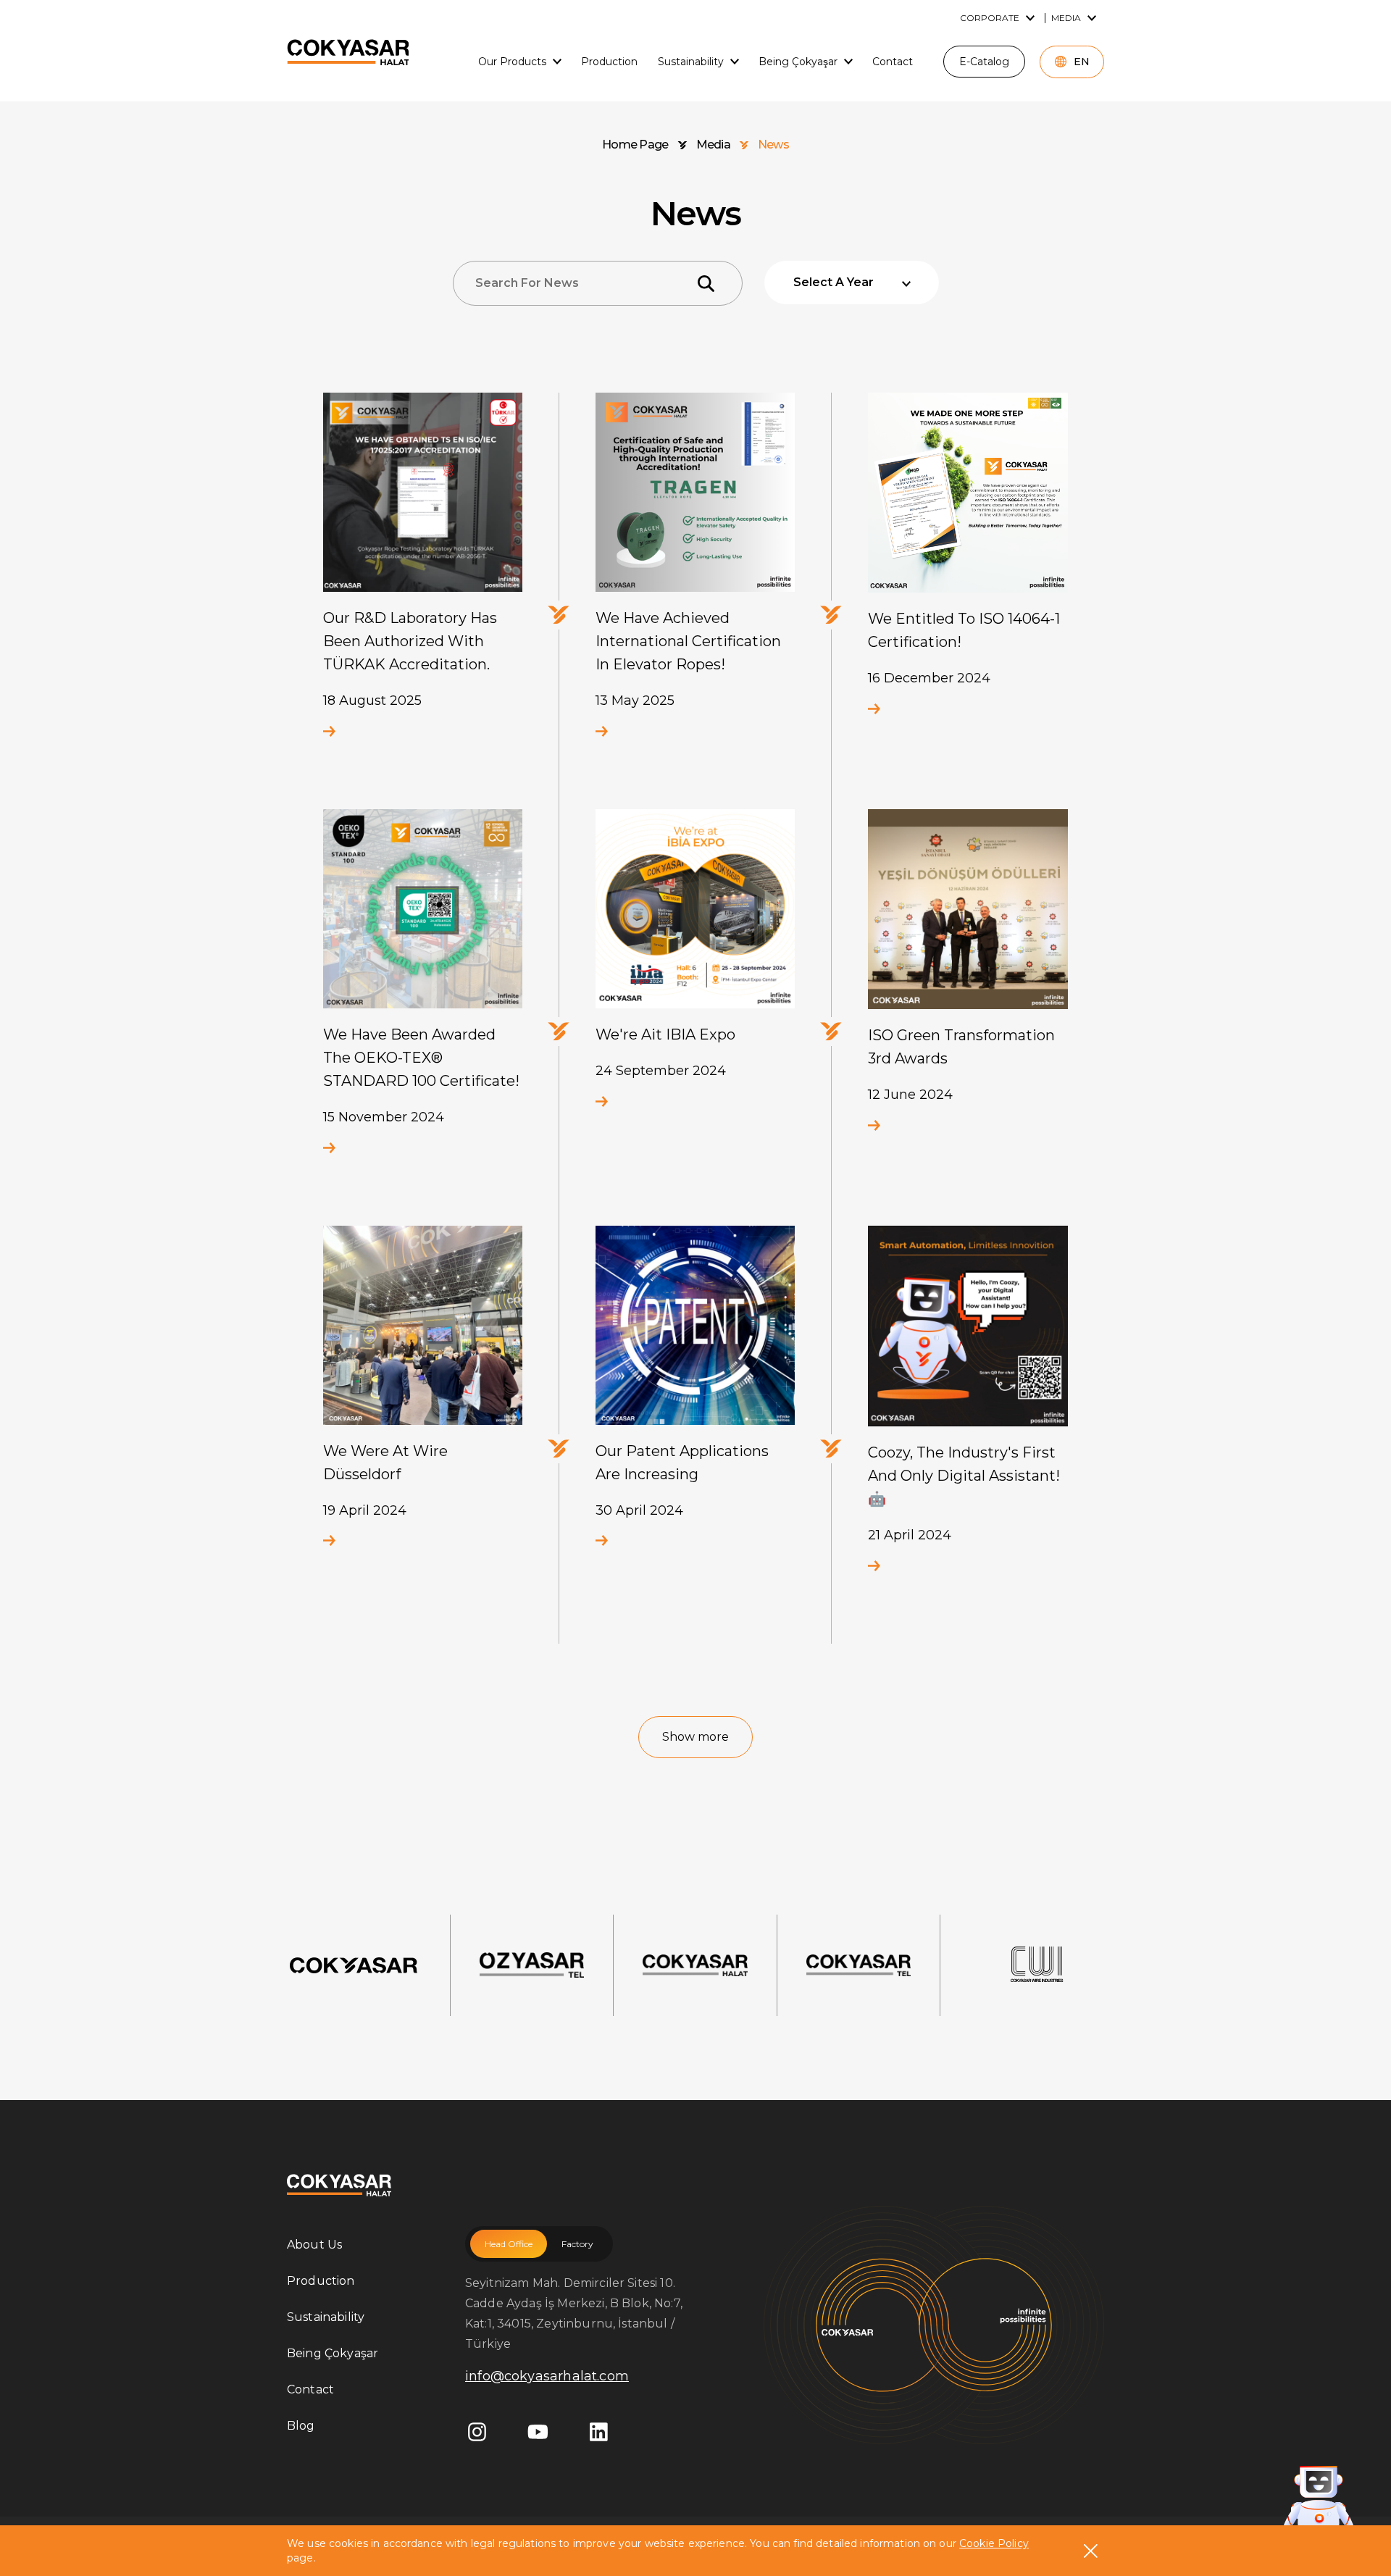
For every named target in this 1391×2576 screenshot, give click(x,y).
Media (713, 145)
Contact (310, 2389)
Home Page (635, 145)
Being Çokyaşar (333, 2353)
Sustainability (326, 2317)
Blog (301, 2426)
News (773, 145)
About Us (314, 2245)
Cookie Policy (994, 2543)
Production (321, 2281)
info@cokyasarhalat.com (547, 2376)
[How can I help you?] (1319, 2498)
